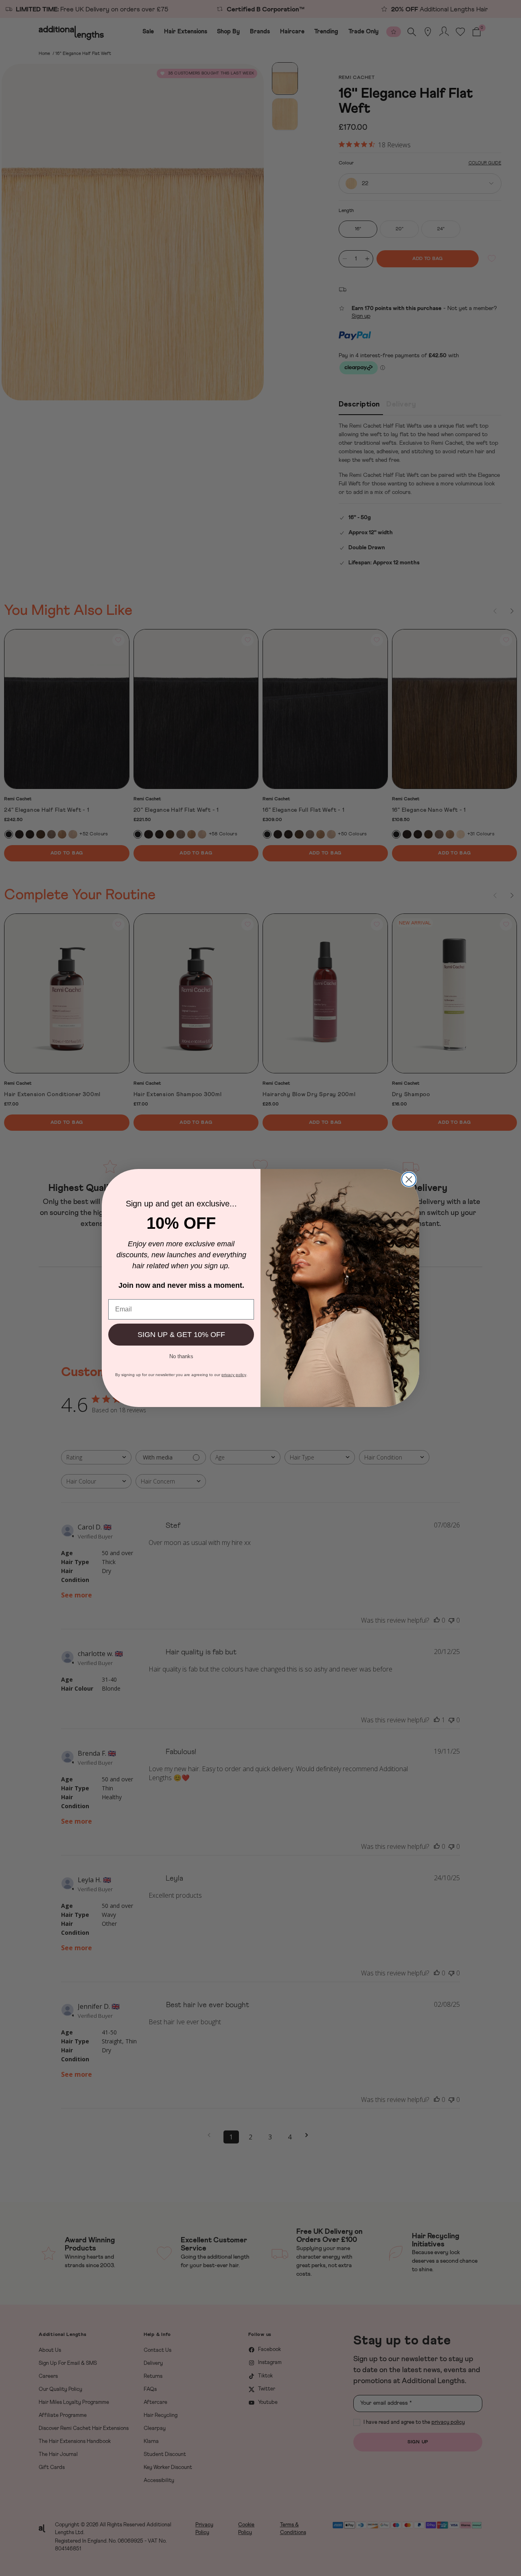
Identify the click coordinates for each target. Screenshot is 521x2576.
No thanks (181, 1356)
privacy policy (234, 1375)
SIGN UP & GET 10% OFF (181, 1335)
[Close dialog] (409, 1179)
